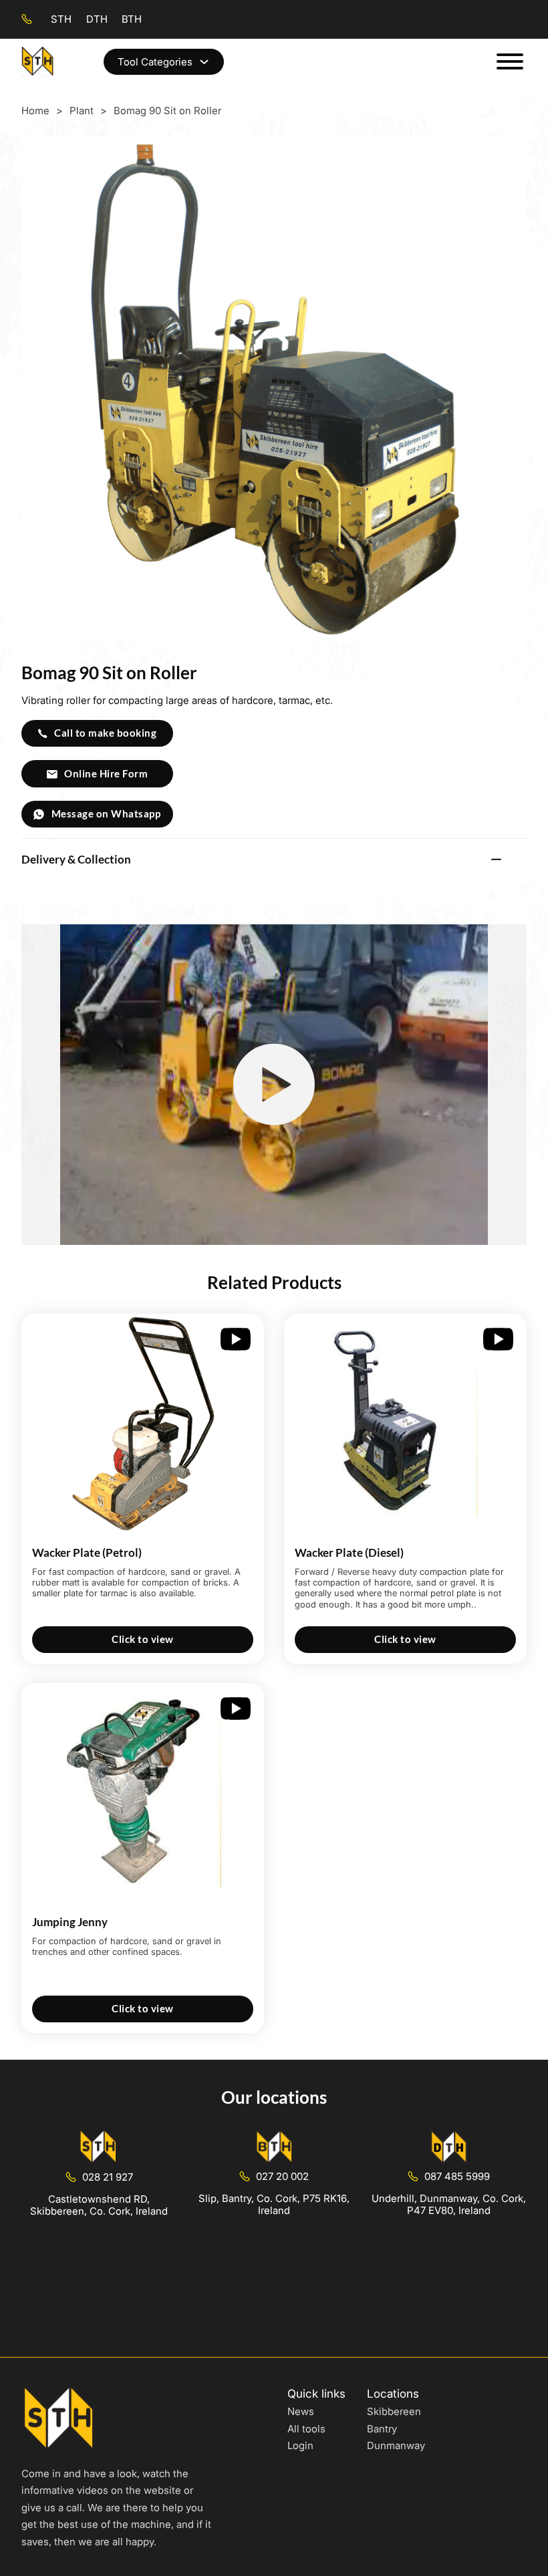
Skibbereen (394, 2411)
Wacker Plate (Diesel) (349, 1552)
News (301, 2411)
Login (300, 2445)
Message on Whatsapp (106, 813)
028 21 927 (108, 2177)
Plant (82, 111)
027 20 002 (282, 2176)
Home (35, 111)
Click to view (143, 1639)
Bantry (382, 2429)
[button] (274, 859)
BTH (132, 19)
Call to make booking (105, 733)
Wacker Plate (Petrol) (87, 1552)
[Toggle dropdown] (204, 62)
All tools (306, 2429)
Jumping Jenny (70, 1922)
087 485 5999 (457, 2176)
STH (61, 19)
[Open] (510, 61)
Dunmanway (396, 2445)
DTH (97, 19)
